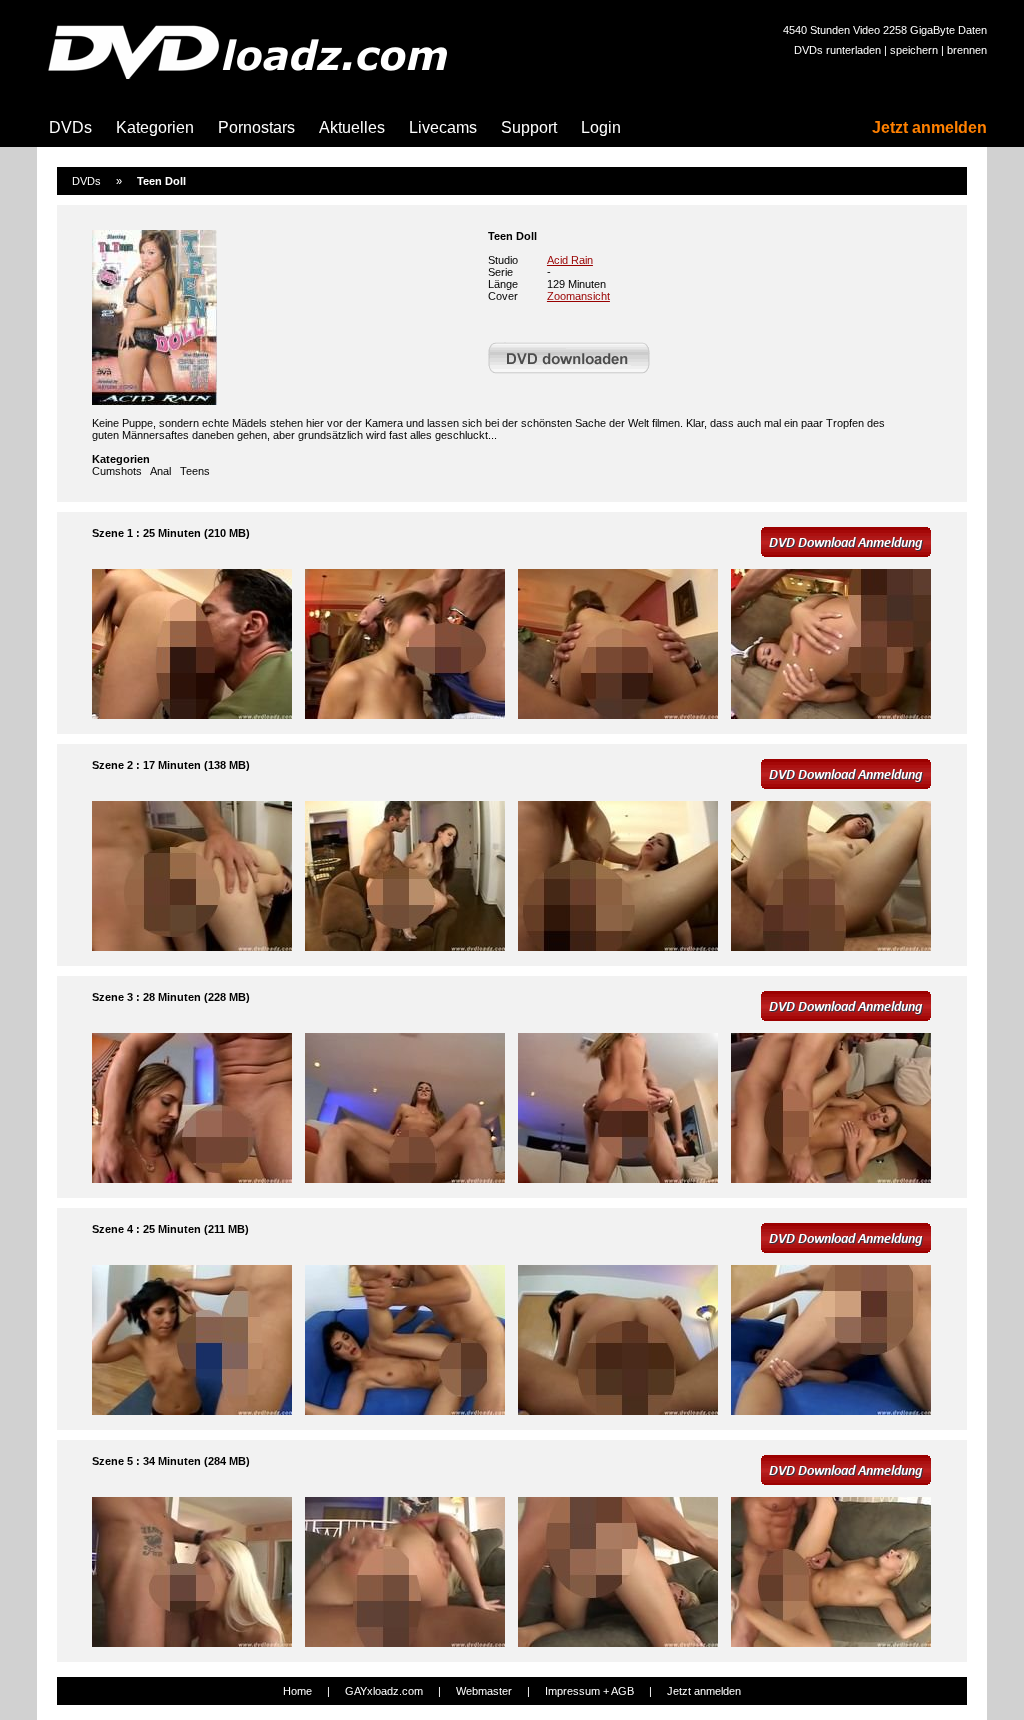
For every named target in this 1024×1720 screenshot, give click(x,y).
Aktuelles (352, 127)
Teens (195, 471)
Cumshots (117, 471)
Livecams (443, 127)
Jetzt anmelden (929, 127)
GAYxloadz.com (384, 1691)
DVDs (70, 127)
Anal (160, 471)
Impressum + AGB (589, 1691)
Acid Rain (570, 260)
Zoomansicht (578, 296)
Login (601, 127)
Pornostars (256, 127)
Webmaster (484, 1691)
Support (529, 127)
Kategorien (155, 127)
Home (297, 1691)
